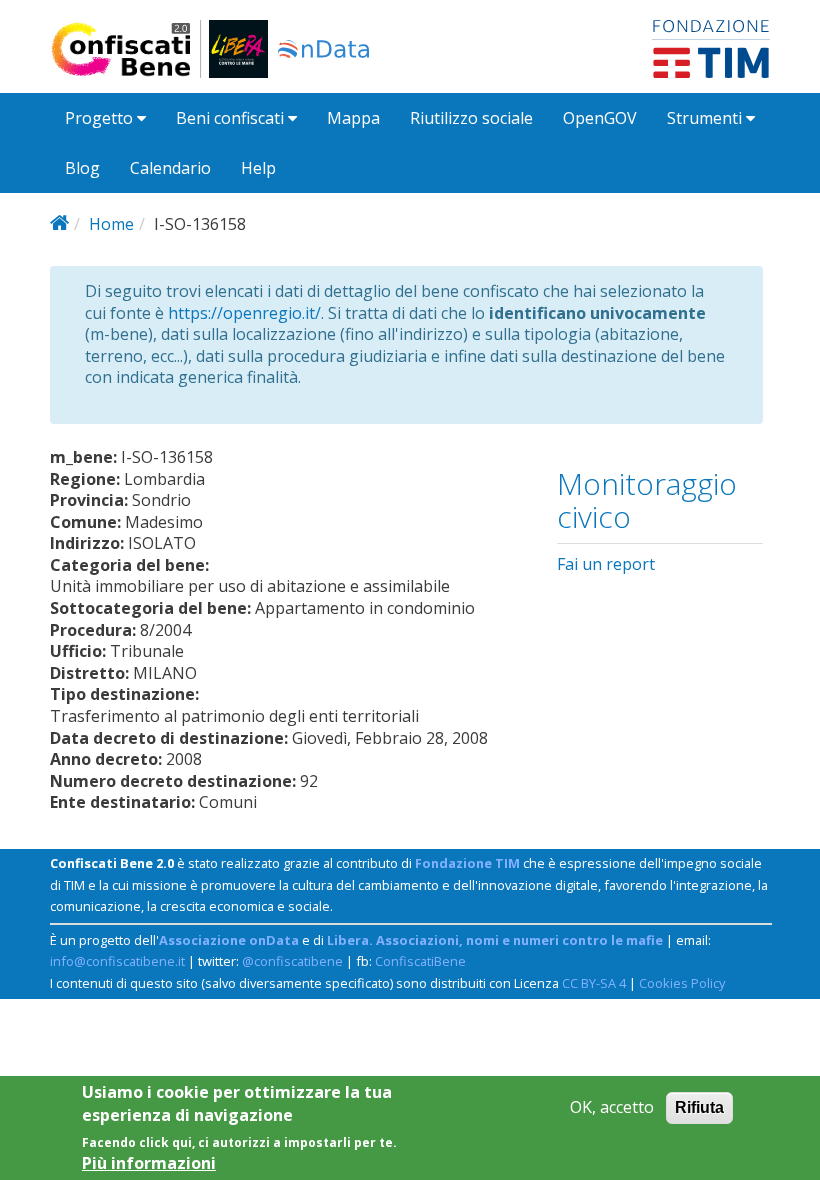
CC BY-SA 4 (594, 983)
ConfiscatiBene (420, 961)
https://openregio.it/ (244, 313)
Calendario (170, 168)
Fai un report (606, 564)
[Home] (129, 49)
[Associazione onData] (323, 49)
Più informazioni (149, 1163)
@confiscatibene (292, 961)
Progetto (101, 118)
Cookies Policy (682, 983)
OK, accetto (612, 1107)
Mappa (353, 118)
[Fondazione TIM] (711, 47)
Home (111, 224)
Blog (82, 168)
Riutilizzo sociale (471, 118)
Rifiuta (699, 1107)
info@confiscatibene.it (117, 961)
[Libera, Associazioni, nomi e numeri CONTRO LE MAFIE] (238, 49)
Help (258, 168)
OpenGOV (600, 118)
